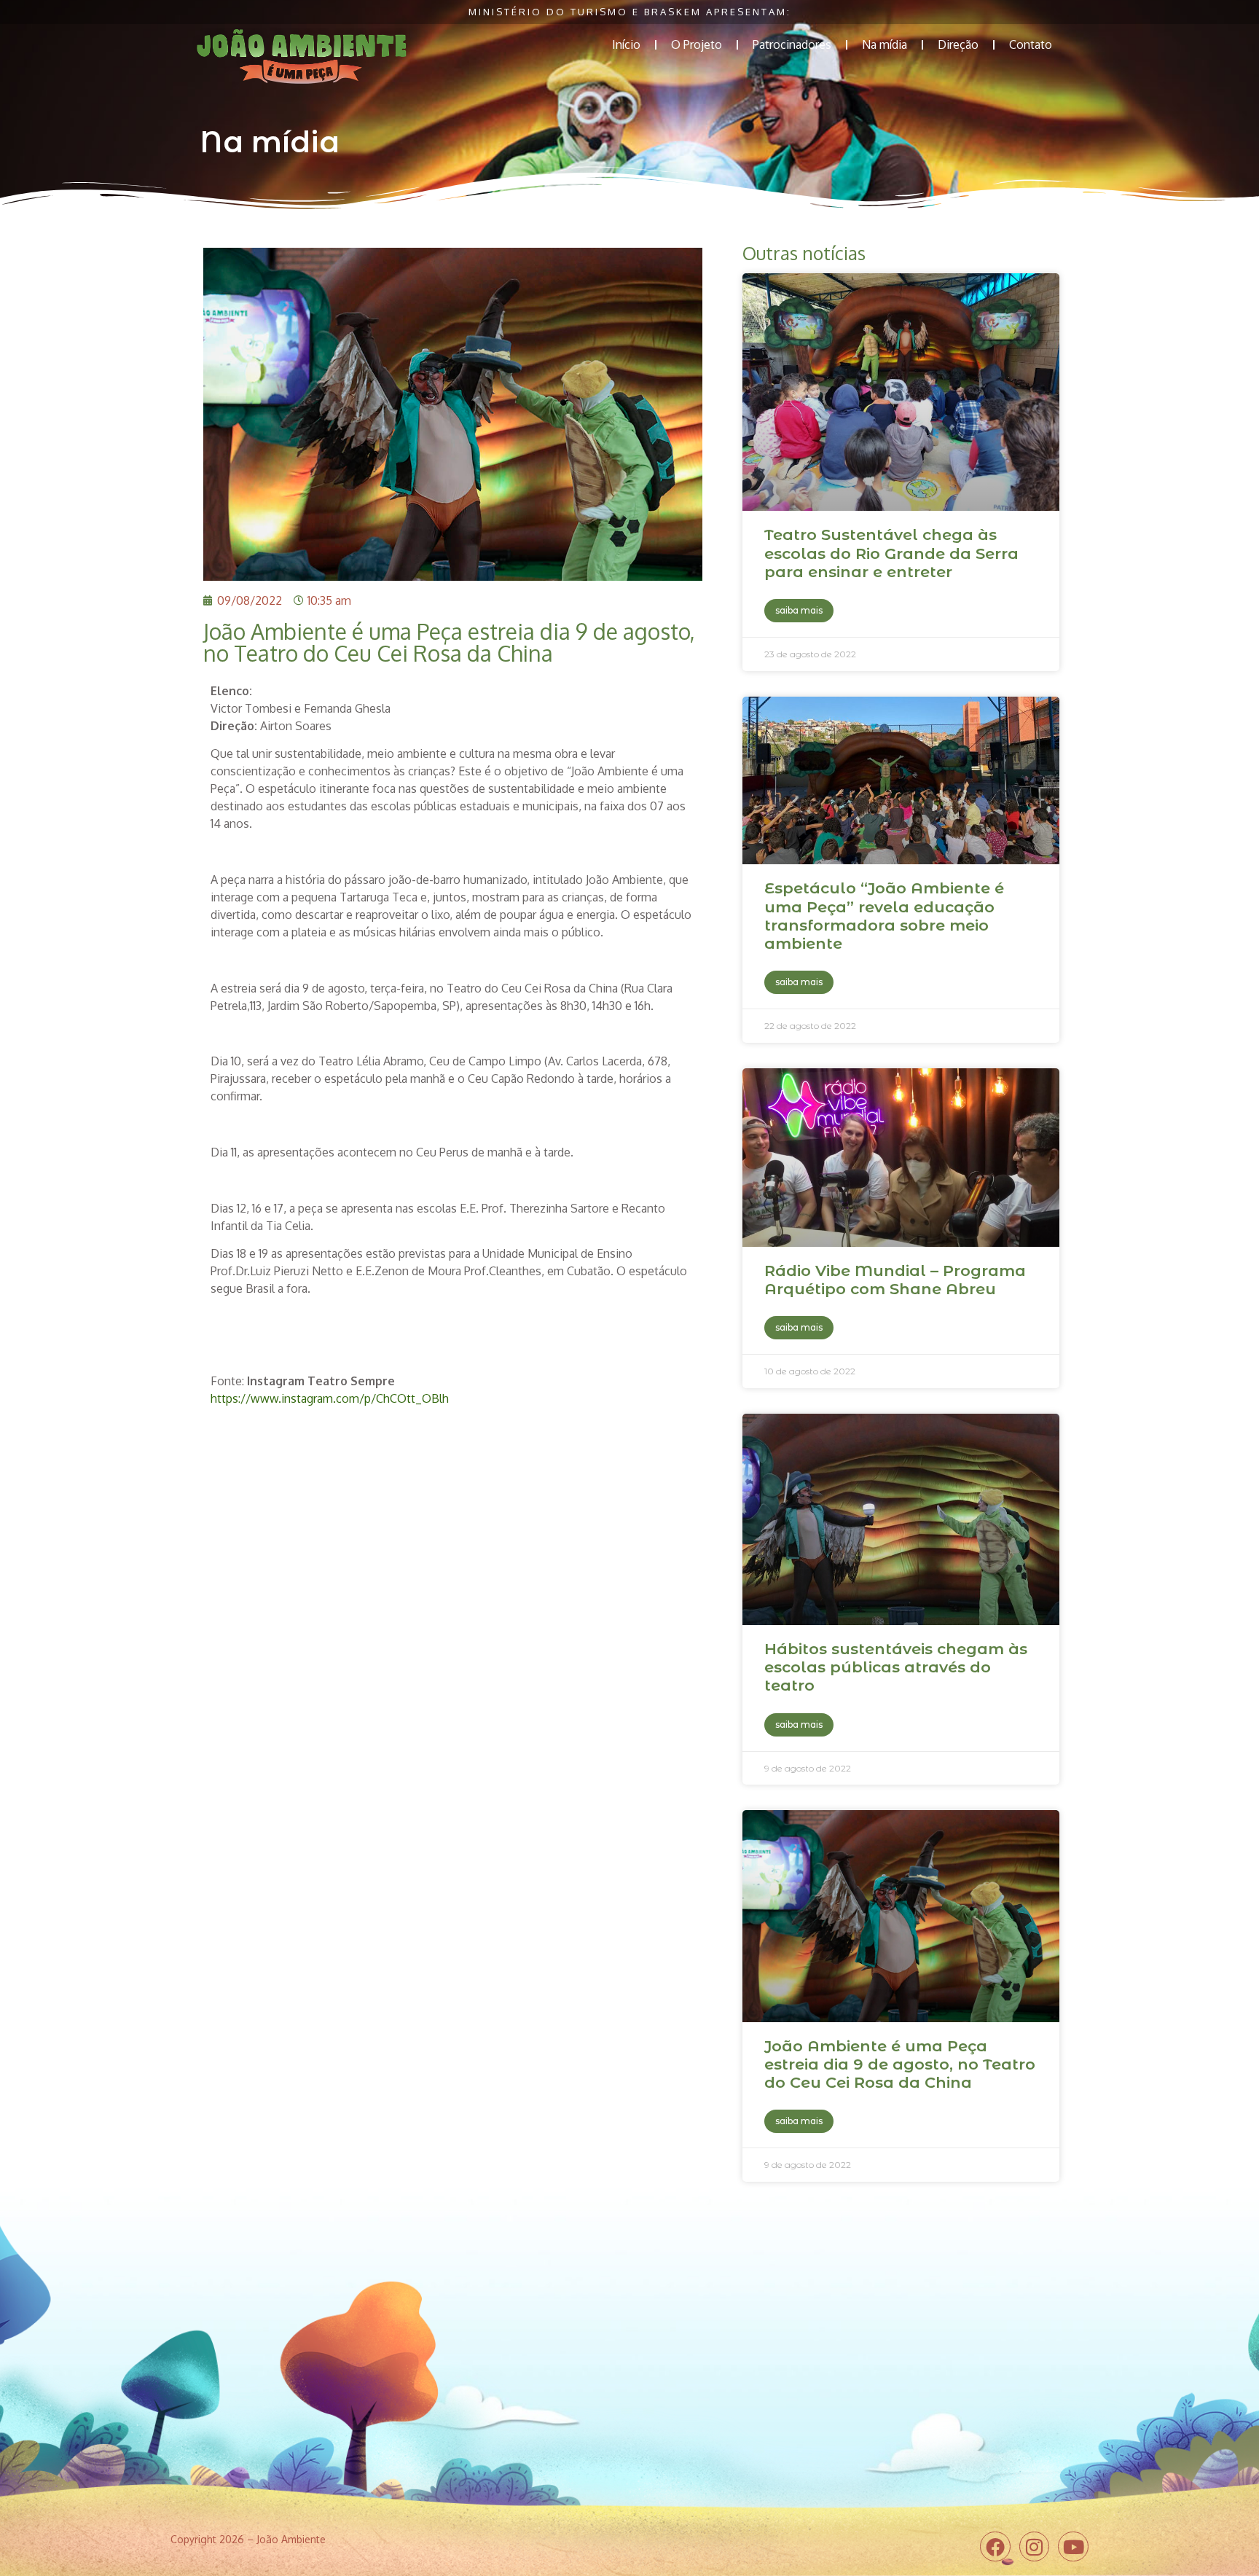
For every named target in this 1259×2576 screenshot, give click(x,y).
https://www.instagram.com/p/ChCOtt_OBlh (330, 1398)
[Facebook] (995, 2547)
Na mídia (885, 44)
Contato (1031, 44)
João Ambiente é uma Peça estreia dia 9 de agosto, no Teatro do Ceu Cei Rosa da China (900, 2064)
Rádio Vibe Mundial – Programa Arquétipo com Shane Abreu (895, 1280)
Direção (958, 44)
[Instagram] (1035, 2547)
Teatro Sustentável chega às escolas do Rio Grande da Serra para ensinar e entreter (891, 553)
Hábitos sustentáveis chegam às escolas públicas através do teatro (896, 1667)
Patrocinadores (792, 44)
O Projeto (697, 44)
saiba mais (799, 610)
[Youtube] (1073, 2547)
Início (626, 44)
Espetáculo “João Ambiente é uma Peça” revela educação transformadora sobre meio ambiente (884, 916)
